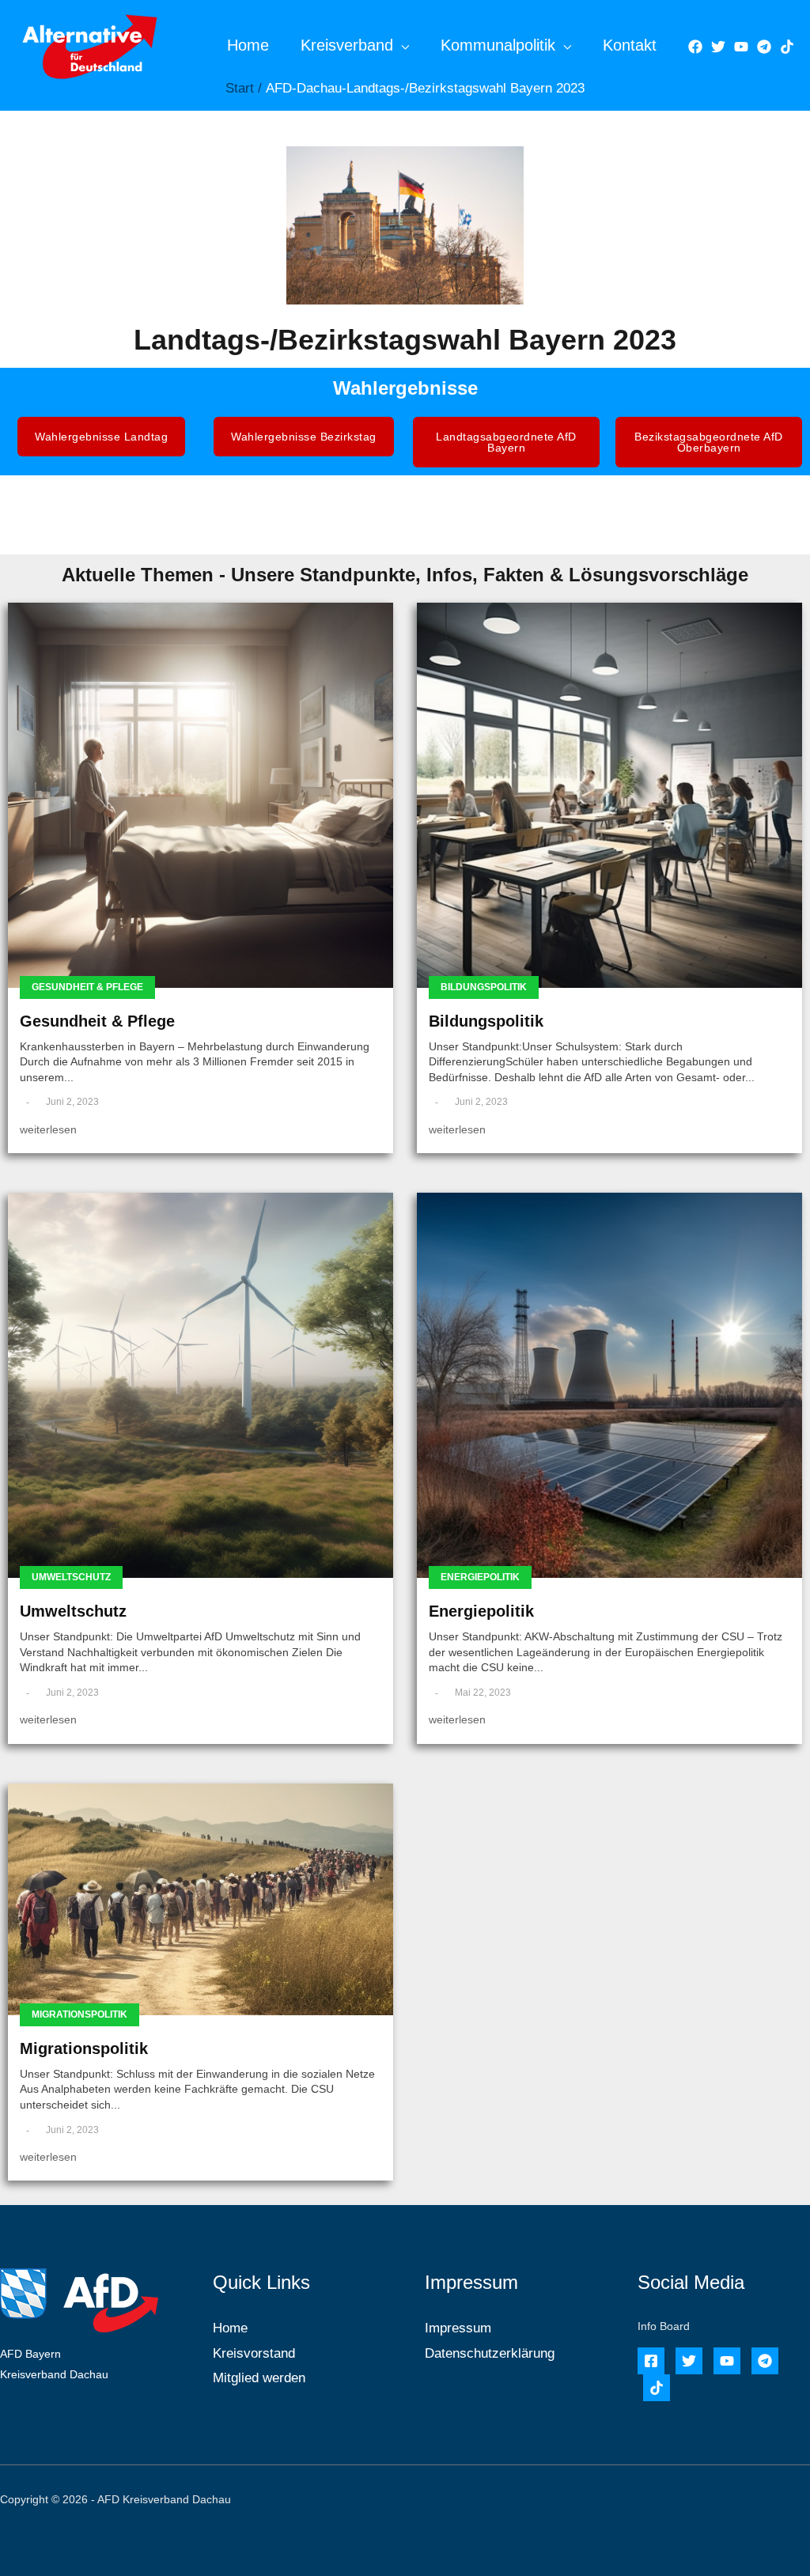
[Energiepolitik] (609, 1385)
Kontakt (630, 45)
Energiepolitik (480, 1577)
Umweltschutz (71, 1577)
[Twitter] (718, 47)
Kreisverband (347, 45)
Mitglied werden (259, 2378)
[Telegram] (764, 47)
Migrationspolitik (79, 2014)
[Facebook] (695, 47)
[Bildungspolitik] (609, 795)
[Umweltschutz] (201, 1385)
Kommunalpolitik (498, 45)
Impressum (458, 2328)
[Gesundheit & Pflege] (201, 795)
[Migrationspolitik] (201, 1899)
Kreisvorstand (254, 2353)
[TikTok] (787, 47)
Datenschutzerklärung (490, 2353)
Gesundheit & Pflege (87, 987)
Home (248, 45)
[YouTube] (741, 47)
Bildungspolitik (484, 987)
